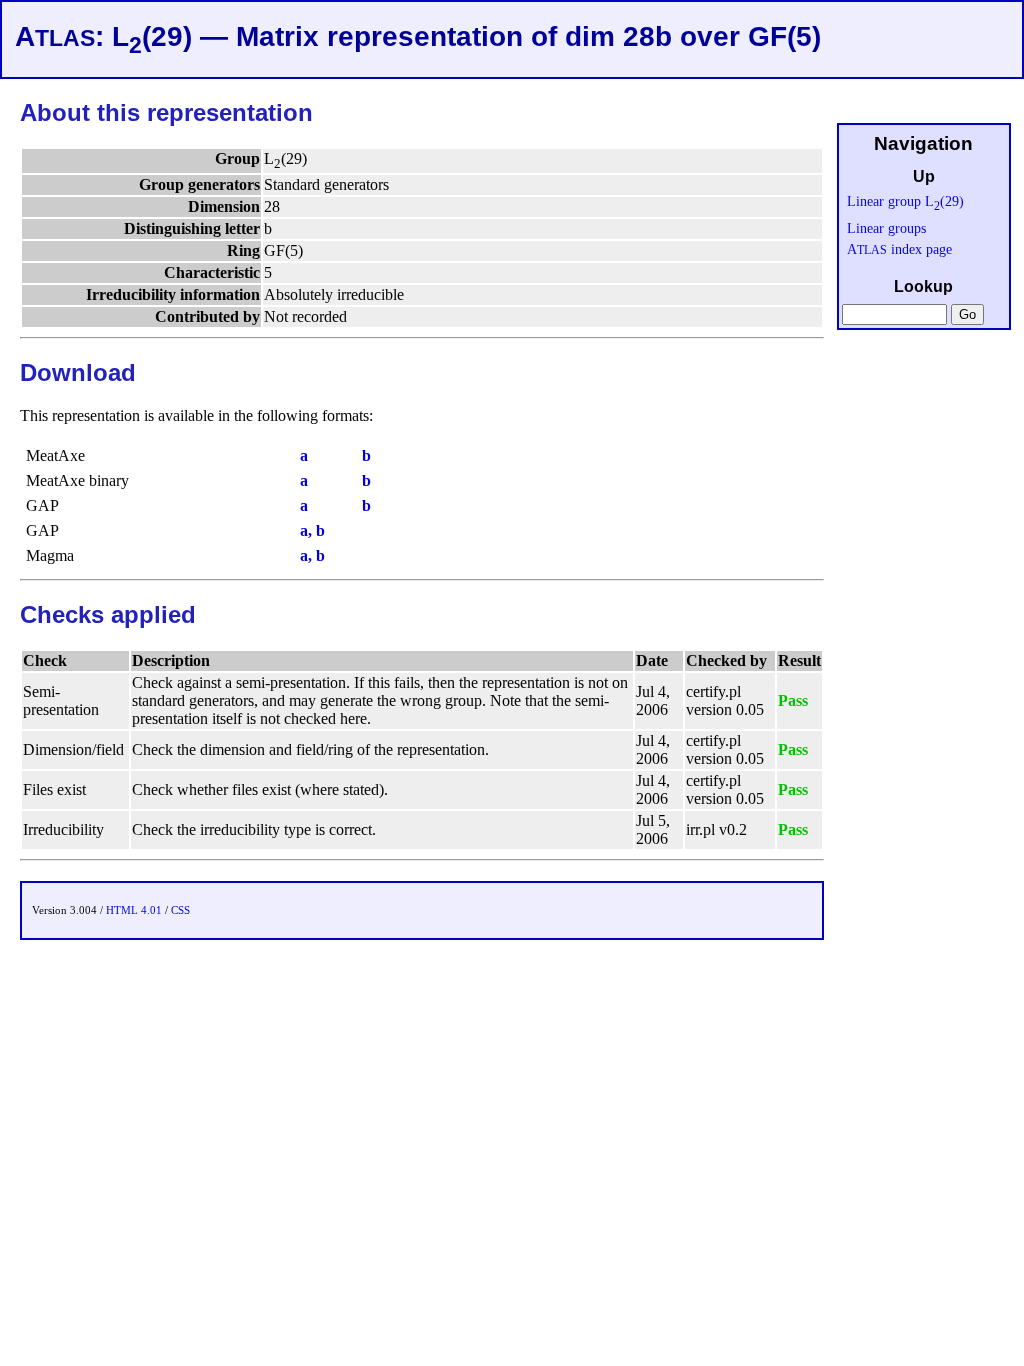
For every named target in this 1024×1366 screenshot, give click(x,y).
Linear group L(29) (905, 201)
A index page (899, 249)
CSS (180, 910)
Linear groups (886, 228)
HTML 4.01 (134, 910)
